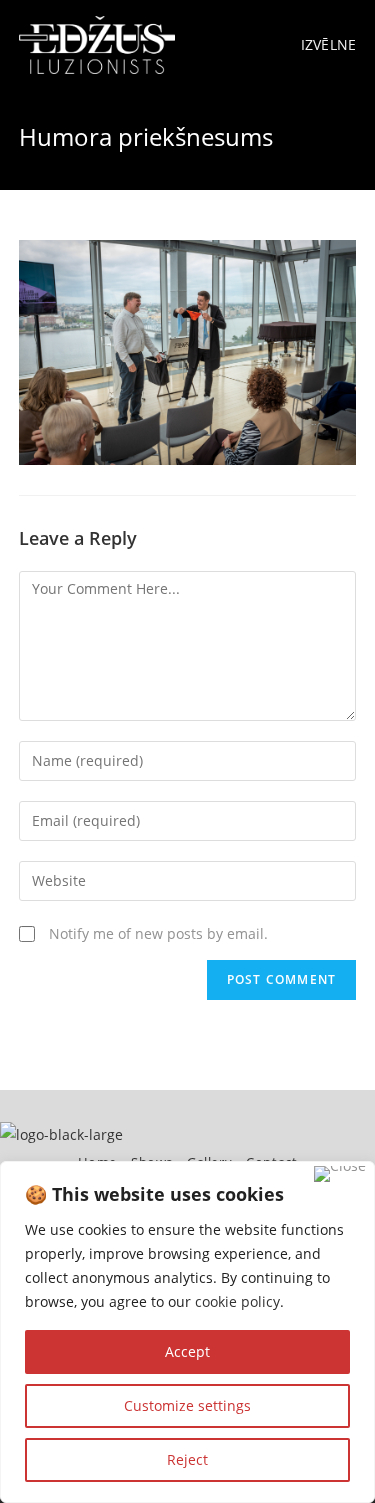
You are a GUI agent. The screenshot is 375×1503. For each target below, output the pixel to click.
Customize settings (187, 1405)
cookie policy (237, 1301)
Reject (187, 1459)
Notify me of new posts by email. (158, 933)
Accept (187, 1351)
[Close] (340, 1174)
